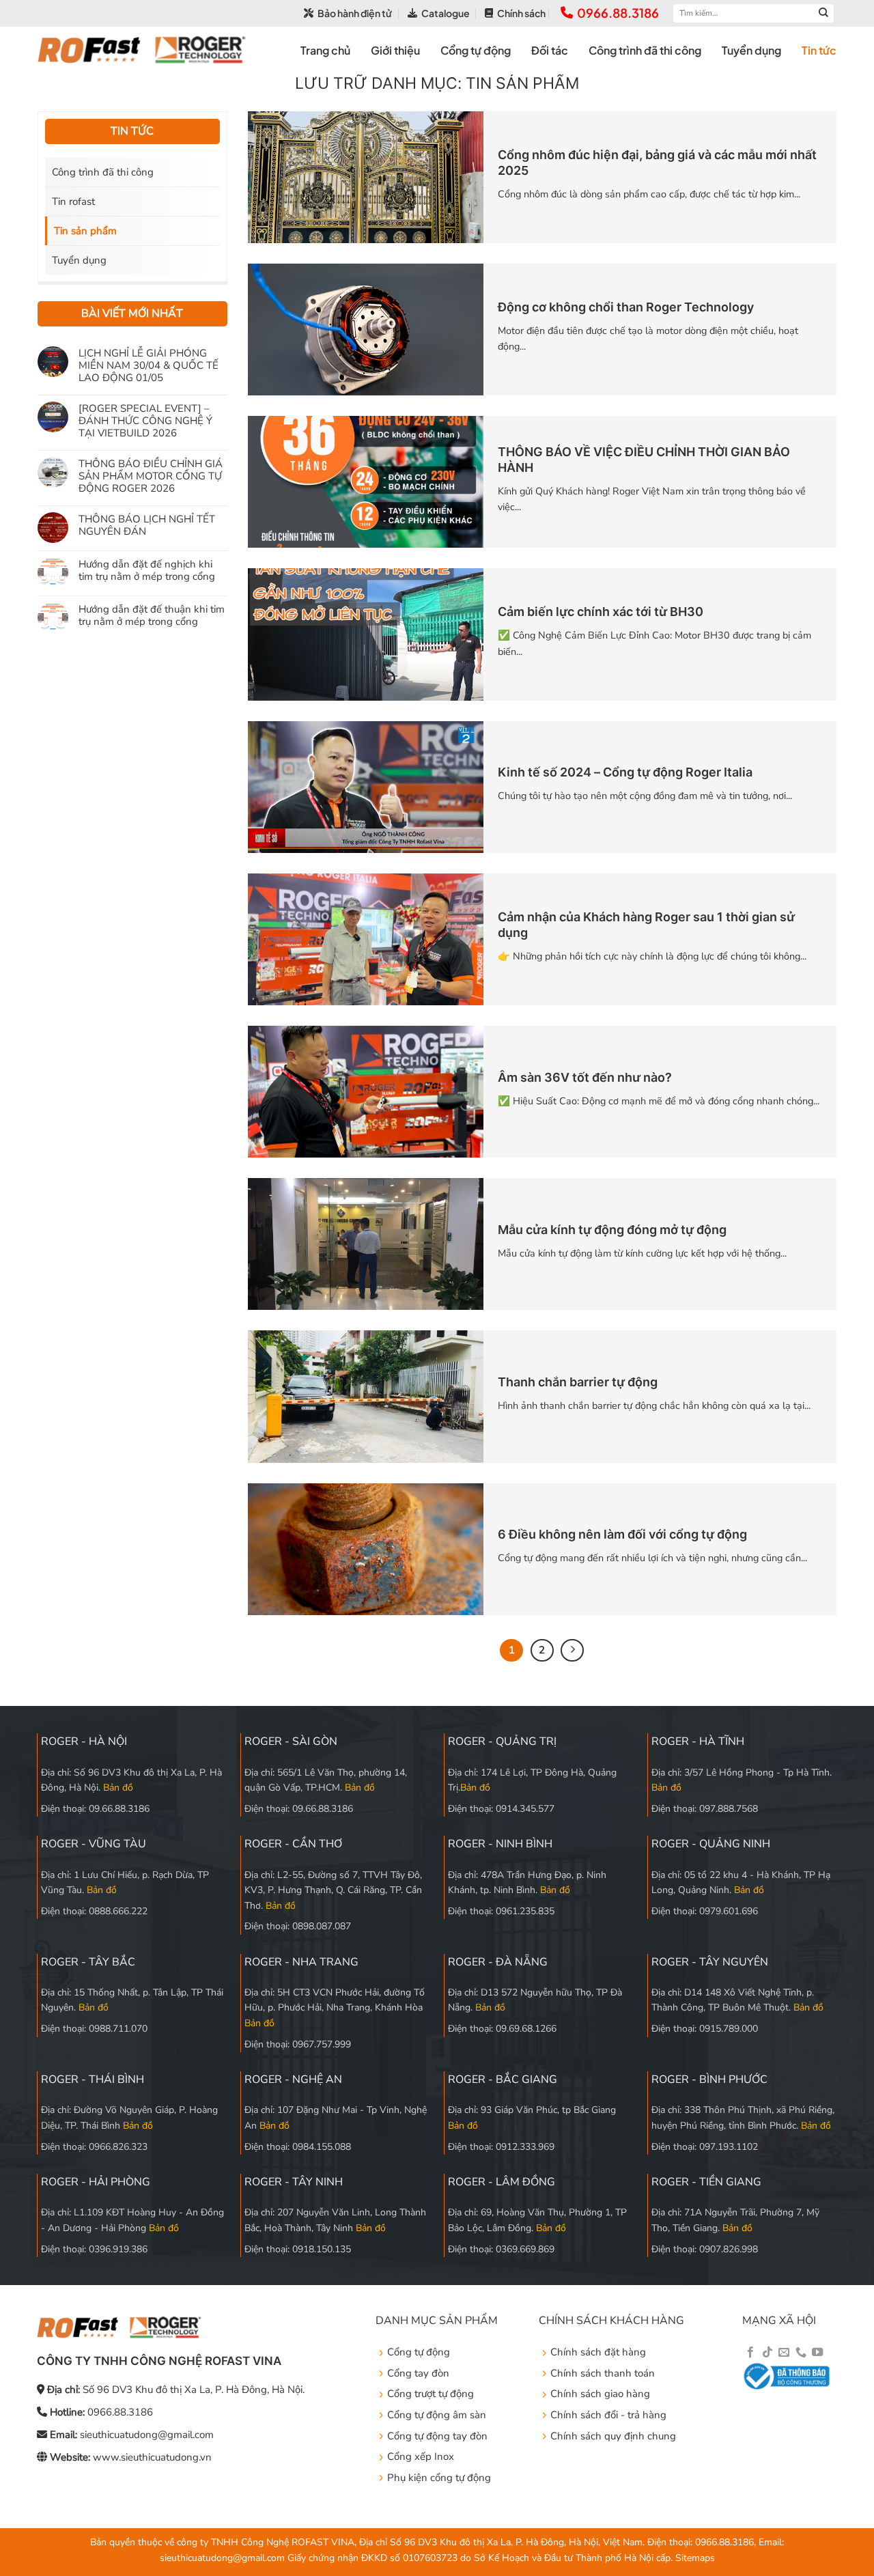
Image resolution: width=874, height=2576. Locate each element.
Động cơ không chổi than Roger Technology (626, 307)
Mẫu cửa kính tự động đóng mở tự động (612, 1230)
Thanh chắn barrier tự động (578, 1382)
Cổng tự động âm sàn (437, 2415)
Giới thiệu (395, 50)
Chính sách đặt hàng (598, 2352)
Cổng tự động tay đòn (437, 2436)
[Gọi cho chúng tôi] (801, 2353)
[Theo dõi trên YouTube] (817, 2353)
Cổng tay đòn (418, 2373)
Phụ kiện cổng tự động (439, 2478)
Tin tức (819, 50)
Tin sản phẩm (85, 231)
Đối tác (550, 50)
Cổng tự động (476, 50)
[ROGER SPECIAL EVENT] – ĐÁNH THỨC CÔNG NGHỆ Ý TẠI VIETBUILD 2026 (145, 420)
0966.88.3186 (618, 13)
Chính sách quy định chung (613, 2436)
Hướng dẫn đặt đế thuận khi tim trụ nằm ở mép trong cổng (152, 615)
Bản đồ (118, 1788)
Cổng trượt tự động (431, 2394)
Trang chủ (325, 50)
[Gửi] (823, 13)
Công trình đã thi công (645, 50)
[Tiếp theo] (572, 1651)
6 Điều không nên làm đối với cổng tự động (622, 1534)
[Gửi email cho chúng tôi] (784, 2353)
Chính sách (521, 13)
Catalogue (446, 13)
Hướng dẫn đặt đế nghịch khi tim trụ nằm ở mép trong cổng (147, 570)
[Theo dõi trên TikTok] (767, 2353)
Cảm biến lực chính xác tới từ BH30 (601, 612)
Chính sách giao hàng (600, 2394)
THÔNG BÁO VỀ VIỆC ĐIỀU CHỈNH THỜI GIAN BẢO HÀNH (644, 460)
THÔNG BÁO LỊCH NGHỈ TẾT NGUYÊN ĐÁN (147, 524)
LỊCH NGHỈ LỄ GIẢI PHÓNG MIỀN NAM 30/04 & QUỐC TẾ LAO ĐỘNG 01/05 (149, 365)
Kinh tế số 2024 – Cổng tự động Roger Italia (625, 772)
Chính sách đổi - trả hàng (608, 2415)
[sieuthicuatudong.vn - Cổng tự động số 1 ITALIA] (142, 50)
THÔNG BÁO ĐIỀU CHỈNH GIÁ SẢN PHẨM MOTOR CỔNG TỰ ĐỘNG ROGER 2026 (151, 475)
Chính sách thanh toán (603, 2373)
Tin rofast (73, 201)
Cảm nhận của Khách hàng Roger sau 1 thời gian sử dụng (646, 925)
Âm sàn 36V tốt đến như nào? (585, 1077)
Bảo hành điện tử (355, 13)
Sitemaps (695, 2558)
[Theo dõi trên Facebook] (750, 2353)
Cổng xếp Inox (421, 2456)
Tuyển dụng (751, 50)
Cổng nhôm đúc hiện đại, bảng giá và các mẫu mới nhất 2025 (657, 163)
